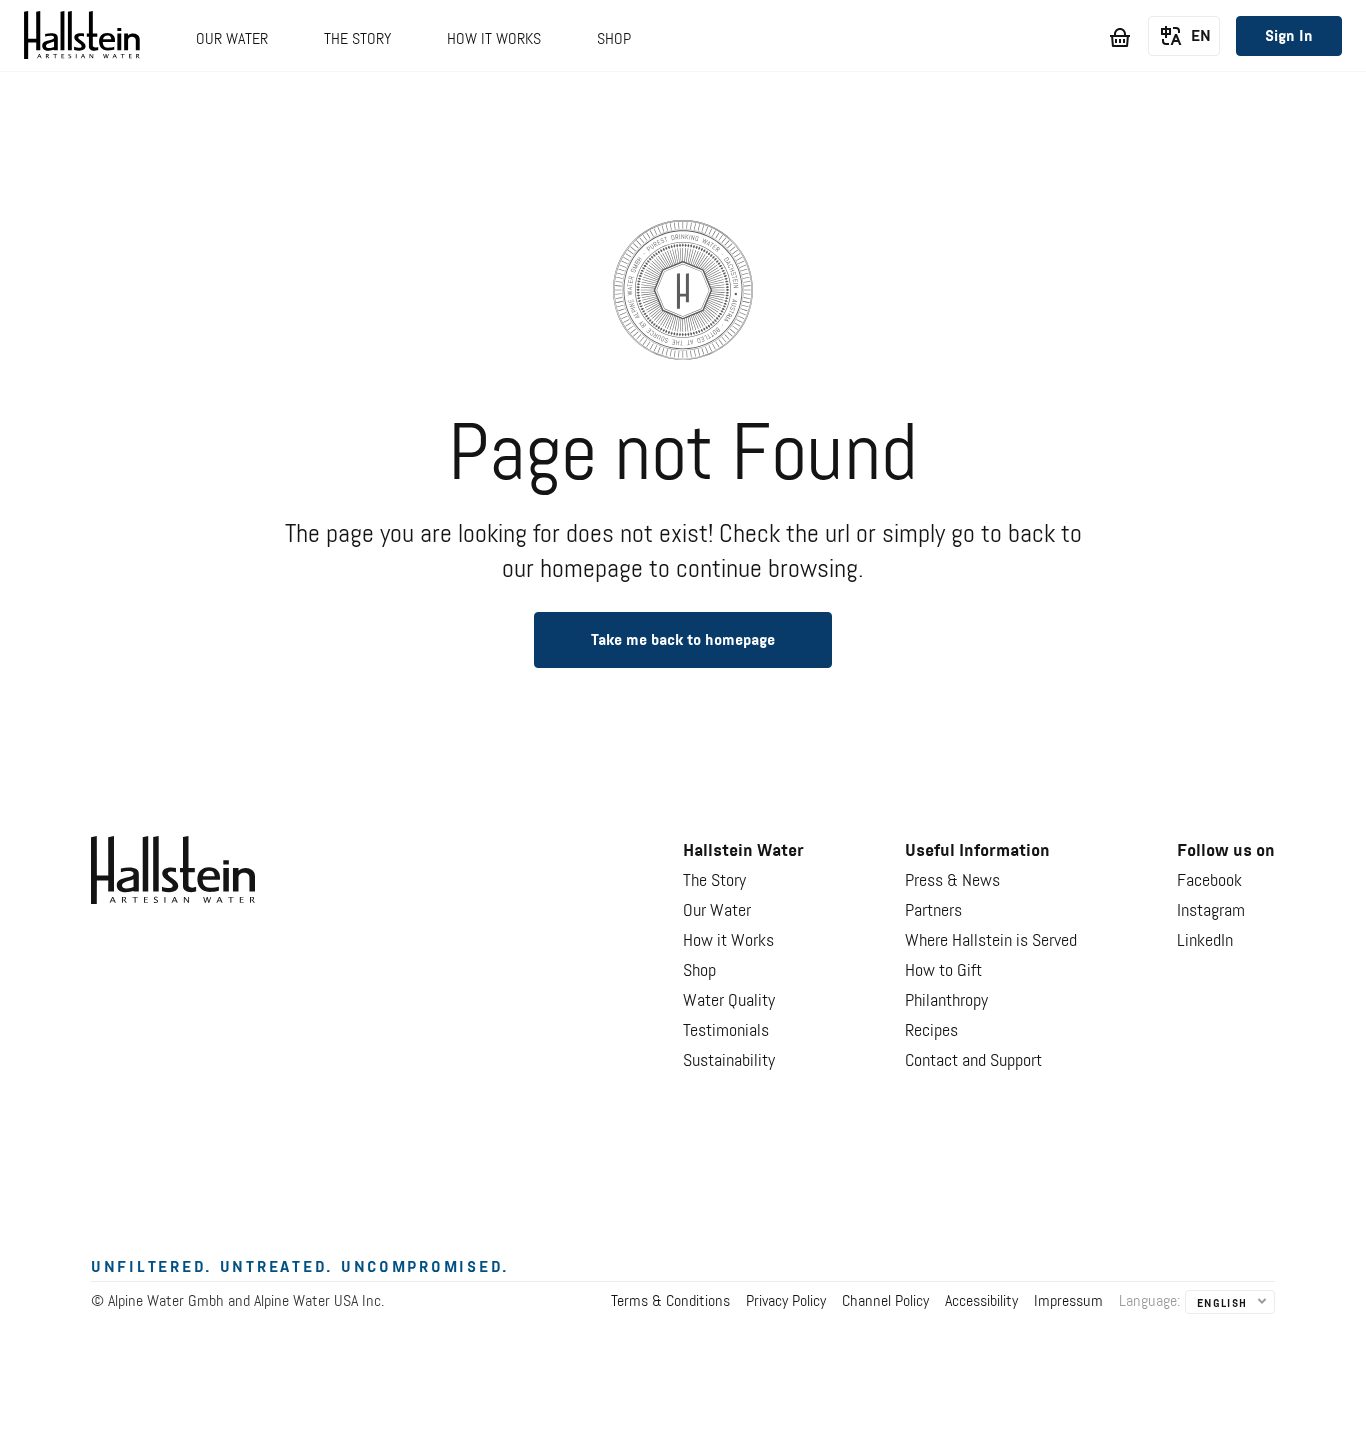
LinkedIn (1205, 941)
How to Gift (943, 971)
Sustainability (729, 1061)
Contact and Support (973, 1061)
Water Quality (729, 1001)
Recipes (931, 1031)
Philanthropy (946, 1001)
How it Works (728, 941)
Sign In (1289, 37)
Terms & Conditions (670, 1302)
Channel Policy (885, 1302)
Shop (699, 971)
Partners (933, 911)
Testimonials (726, 1031)
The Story (714, 881)
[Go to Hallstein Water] (82, 38)
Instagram (1211, 911)
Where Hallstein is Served (991, 941)
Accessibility (981, 1302)
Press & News (952, 881)
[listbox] (1184, 37)
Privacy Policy (786, 1302)
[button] (232, 50)
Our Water (717, 911)
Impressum (1068, 1302)
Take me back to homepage (683, 641)
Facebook (1209, 881)
